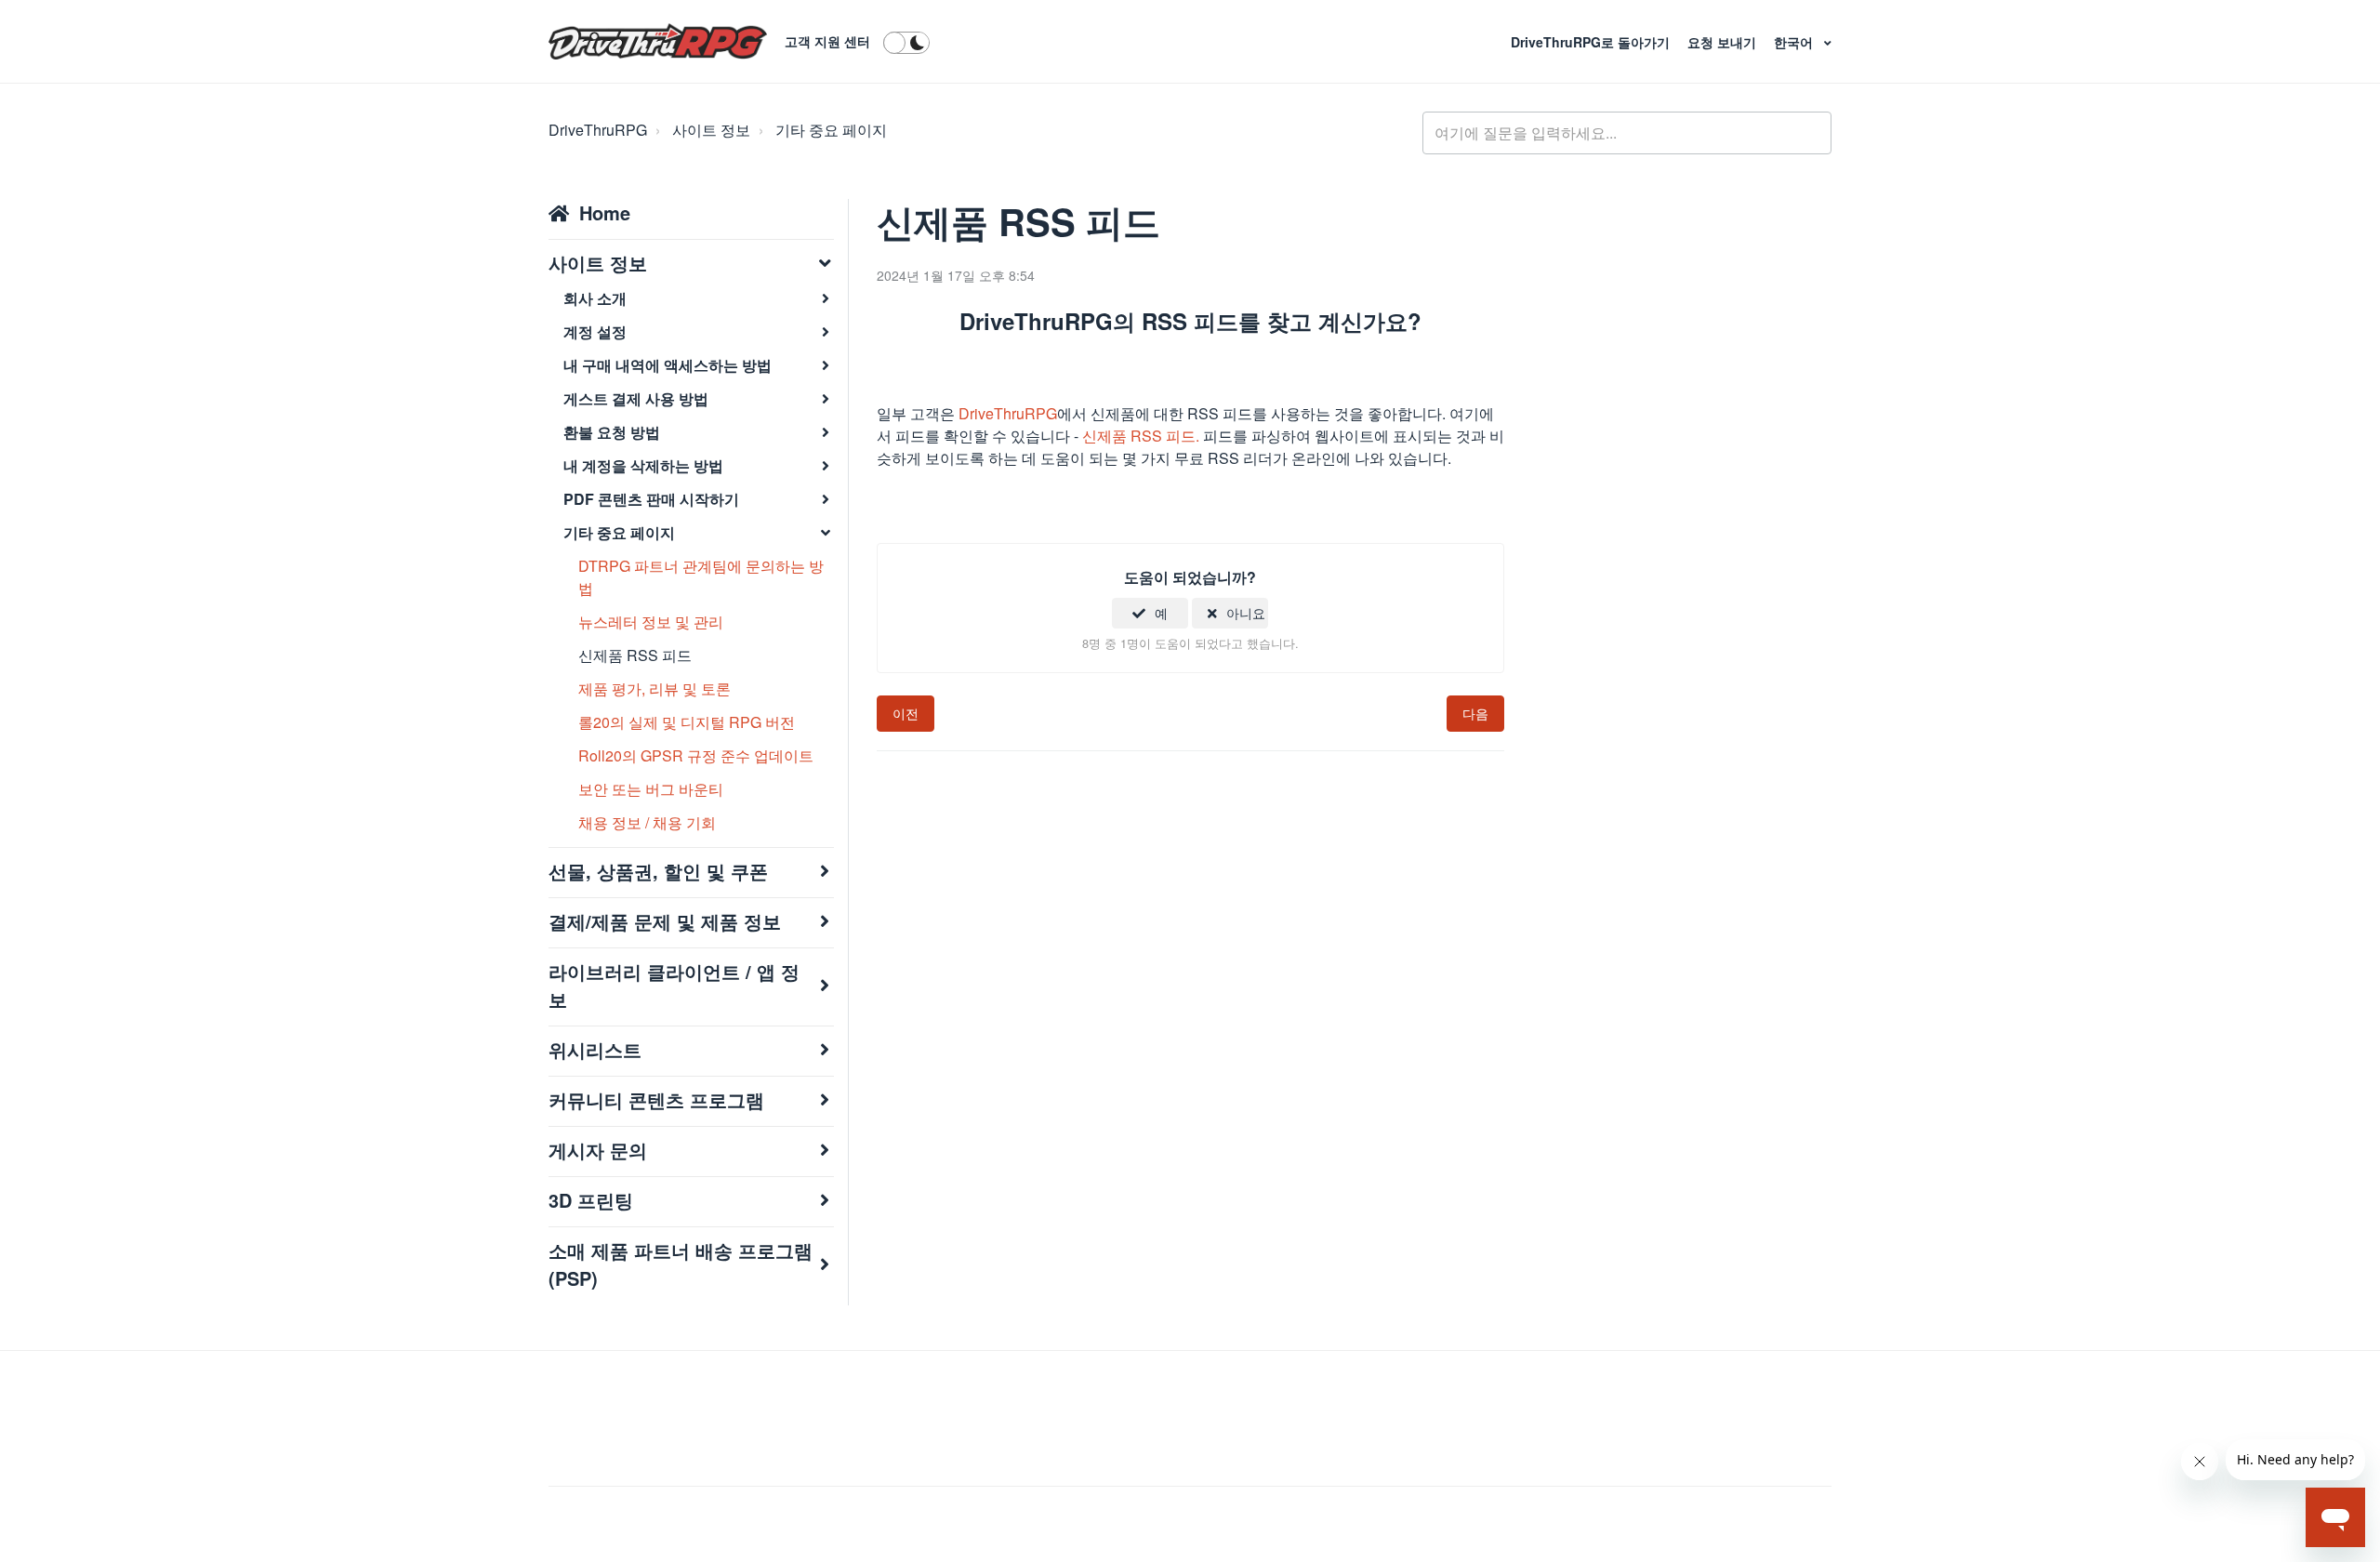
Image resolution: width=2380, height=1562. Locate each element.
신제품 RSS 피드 (635, 655)
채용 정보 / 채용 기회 (647, 822)
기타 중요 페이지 (831, 130)
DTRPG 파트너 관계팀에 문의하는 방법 (701, 577)
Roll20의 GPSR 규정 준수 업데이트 (696, 755)
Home (605, 212)
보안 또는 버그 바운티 (651, 789)
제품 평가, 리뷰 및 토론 (654, 688)
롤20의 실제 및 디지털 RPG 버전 (687, 722)
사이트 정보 (711, 130)
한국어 (1795, 42)
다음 (1475, 713)
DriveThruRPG (598, 130)
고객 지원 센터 (827, 41)
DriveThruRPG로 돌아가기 (1592, 42)
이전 (906, 713)
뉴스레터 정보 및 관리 (651, 622)
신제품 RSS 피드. (1143, 436)
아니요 (1246, 613)
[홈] (658, 42)
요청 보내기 (1724, 42)
